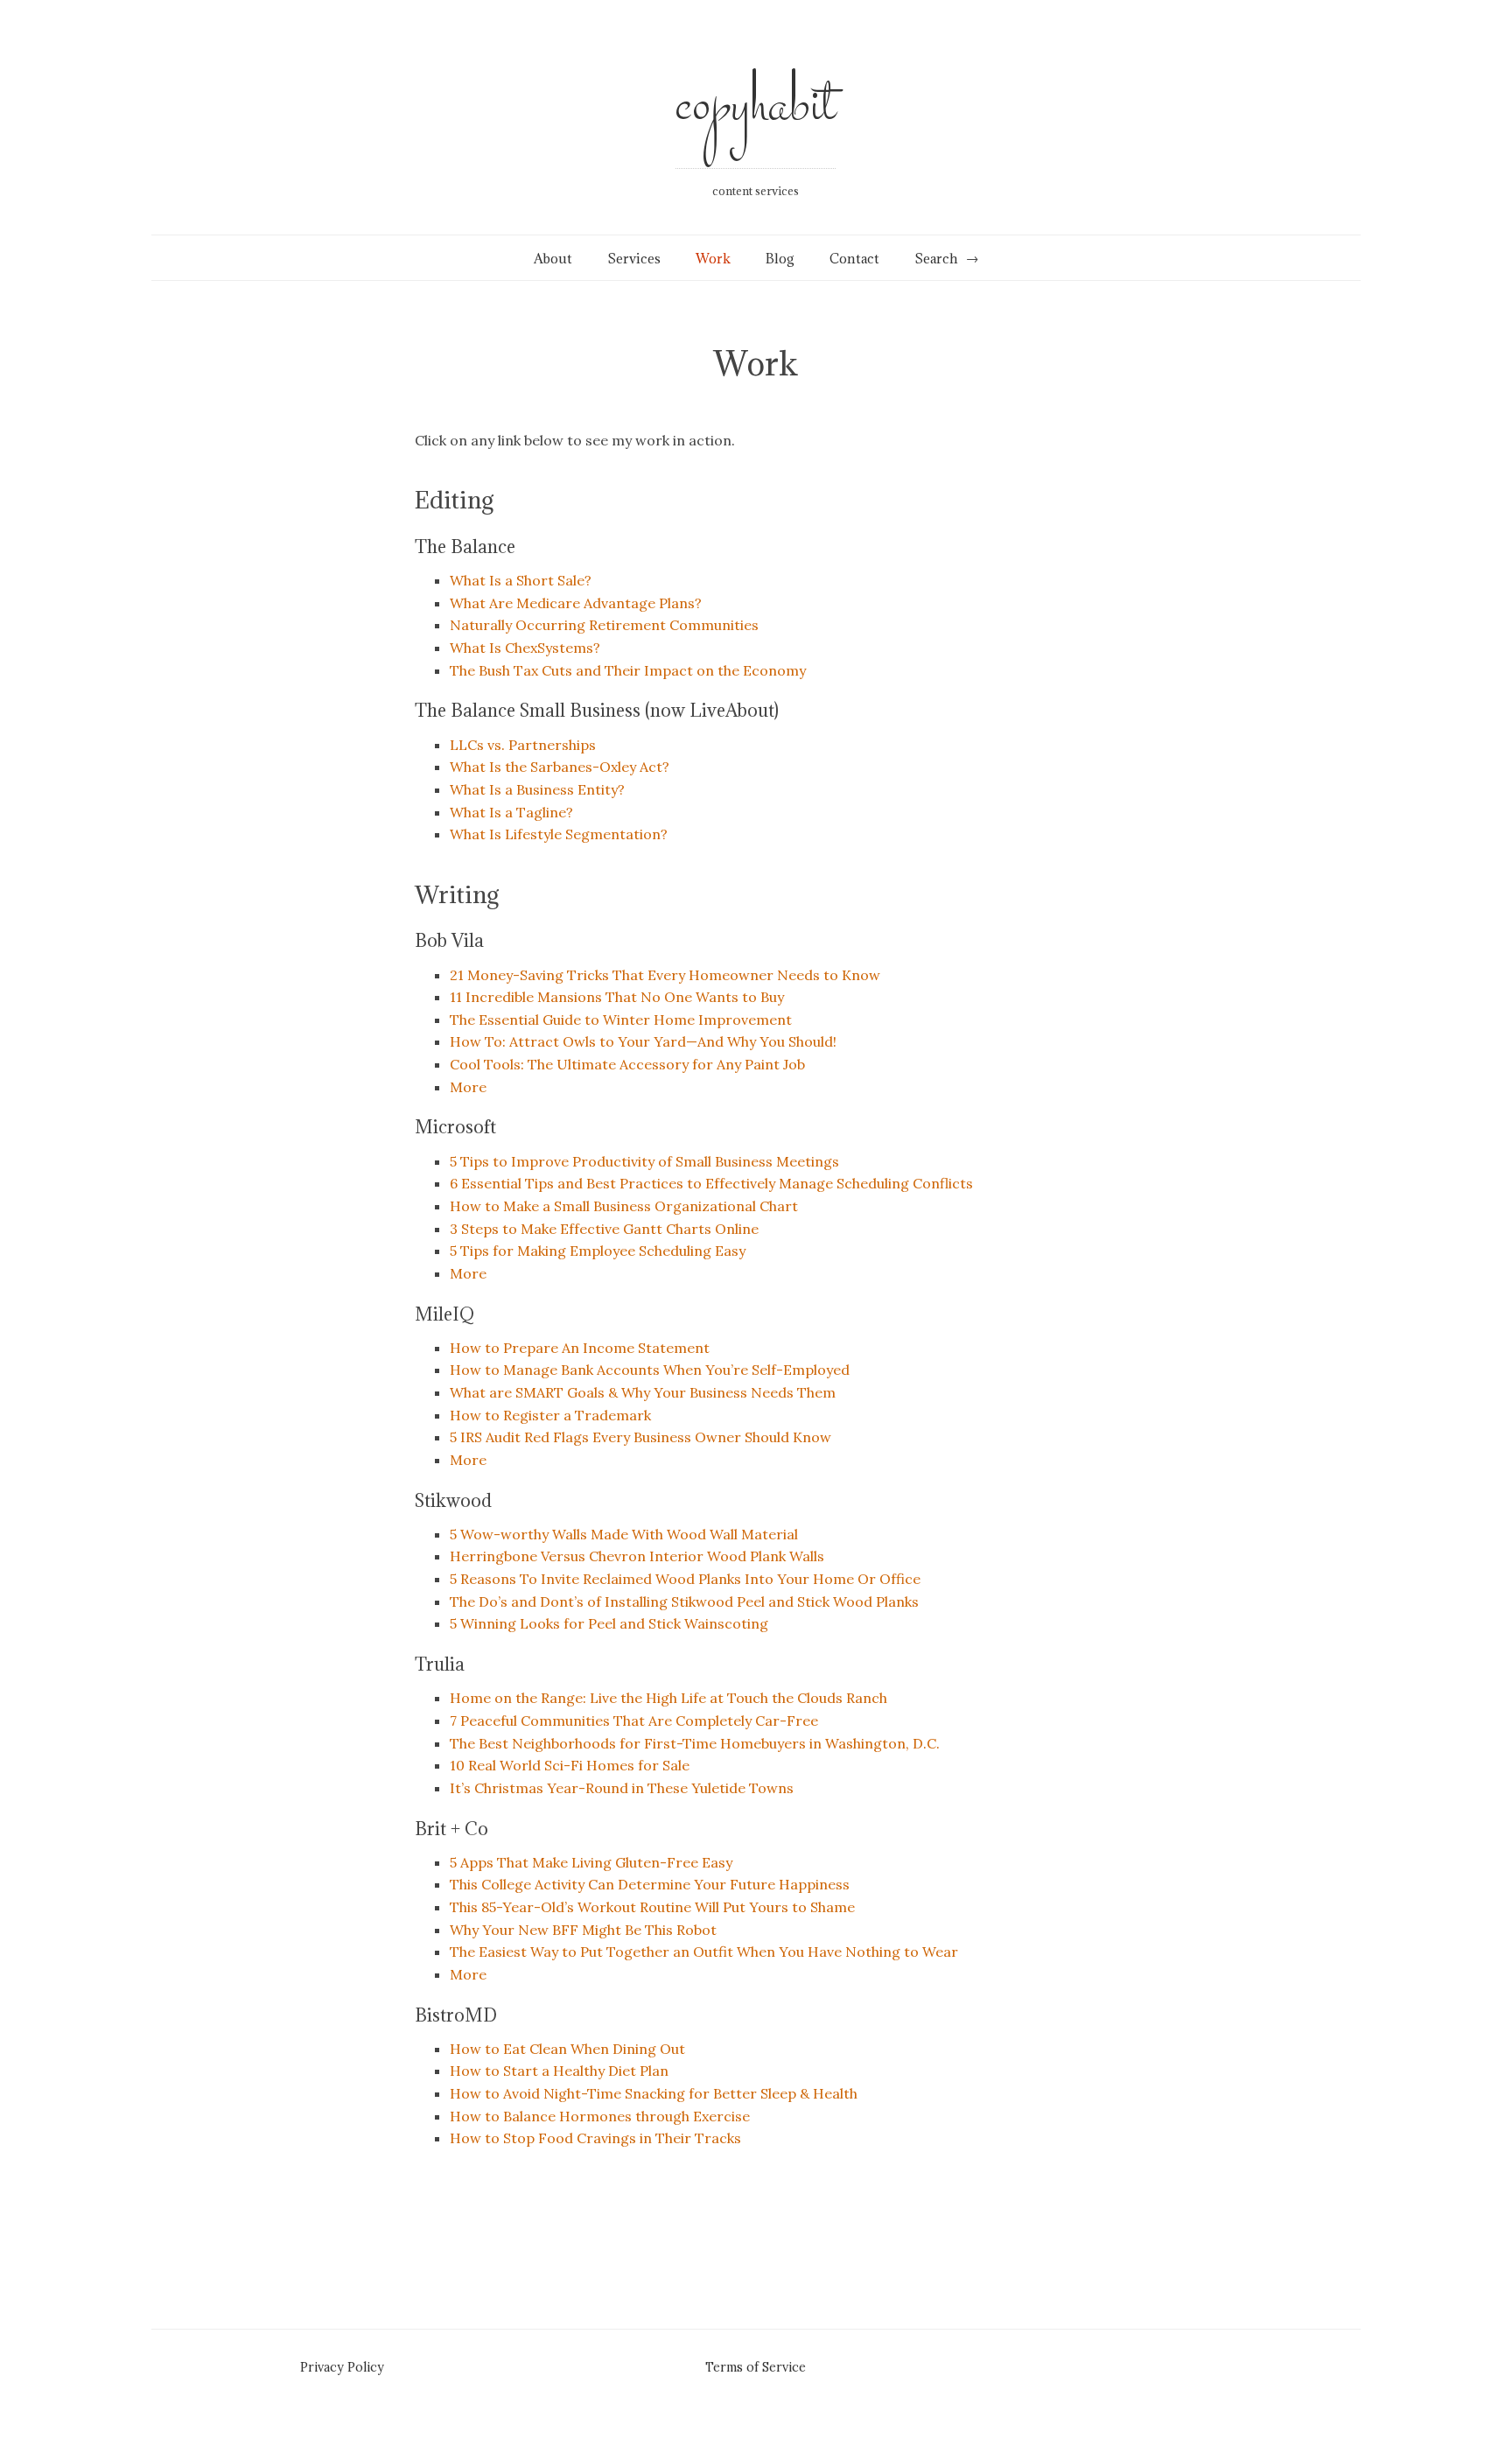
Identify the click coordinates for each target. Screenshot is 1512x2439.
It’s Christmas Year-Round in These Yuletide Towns (622, 1788)
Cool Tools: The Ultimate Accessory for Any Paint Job (627, 1064)
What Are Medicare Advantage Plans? (576, 603)
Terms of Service (756, 2367)
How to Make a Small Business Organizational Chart (624, 1206)
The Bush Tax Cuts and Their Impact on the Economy (628, 670)
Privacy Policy (342, 2367)
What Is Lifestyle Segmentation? (559, 834)
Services (634, 259)
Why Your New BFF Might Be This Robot (583, 1930)
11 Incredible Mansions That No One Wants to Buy (617, 997)
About (553, 259)
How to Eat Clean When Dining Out (567, 2049)
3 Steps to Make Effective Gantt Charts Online (604, 1229)
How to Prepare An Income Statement (580, 1348)
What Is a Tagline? (511, 812)
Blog (780, 259)
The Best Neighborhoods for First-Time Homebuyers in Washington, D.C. (695, 1743)
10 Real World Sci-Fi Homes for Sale (570, 1765)
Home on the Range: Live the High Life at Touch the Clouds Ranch (668, 1698)
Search (936, 259)
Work (713, 259)
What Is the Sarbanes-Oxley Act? (560, 767)
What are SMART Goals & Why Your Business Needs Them (643, 1392)
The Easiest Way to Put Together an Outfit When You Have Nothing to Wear (704, 1952)
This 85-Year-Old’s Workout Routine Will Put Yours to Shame (652, 1907)
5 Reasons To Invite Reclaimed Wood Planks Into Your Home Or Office (685, 1579)
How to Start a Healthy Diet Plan (559, 2071)
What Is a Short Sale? (521, 580)
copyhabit (756, 106)
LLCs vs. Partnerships (523, 745)
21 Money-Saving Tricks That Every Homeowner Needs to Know (665, 975)
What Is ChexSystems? (525, 648)
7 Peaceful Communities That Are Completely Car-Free (634, 1721)
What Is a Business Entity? (537, 789)
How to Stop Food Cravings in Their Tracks (595, 2138)
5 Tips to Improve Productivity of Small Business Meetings (644, 1161)
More (468, 1087)
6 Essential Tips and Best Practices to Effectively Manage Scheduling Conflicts (711, 1183)
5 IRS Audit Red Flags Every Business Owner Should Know (640, 1437)
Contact (854, 259)
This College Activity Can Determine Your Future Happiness (650, 1884)
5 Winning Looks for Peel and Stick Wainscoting (609, 1623)
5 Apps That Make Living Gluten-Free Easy (591, 1862)
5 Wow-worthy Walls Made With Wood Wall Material (624, 1534)
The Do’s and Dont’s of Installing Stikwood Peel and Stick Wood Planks (684, 1601)
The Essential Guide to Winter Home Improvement (621, 1020)
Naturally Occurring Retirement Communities (604, 625)
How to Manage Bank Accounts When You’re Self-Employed (650, 1370)
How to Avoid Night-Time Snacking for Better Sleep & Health (654, 2093)
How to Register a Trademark (550, 1415)
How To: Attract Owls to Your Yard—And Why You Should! (643, 1041)
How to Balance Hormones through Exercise (600, 2116)
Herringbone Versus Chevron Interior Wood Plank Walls (637, 1556)
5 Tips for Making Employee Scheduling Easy (598, 1251)
